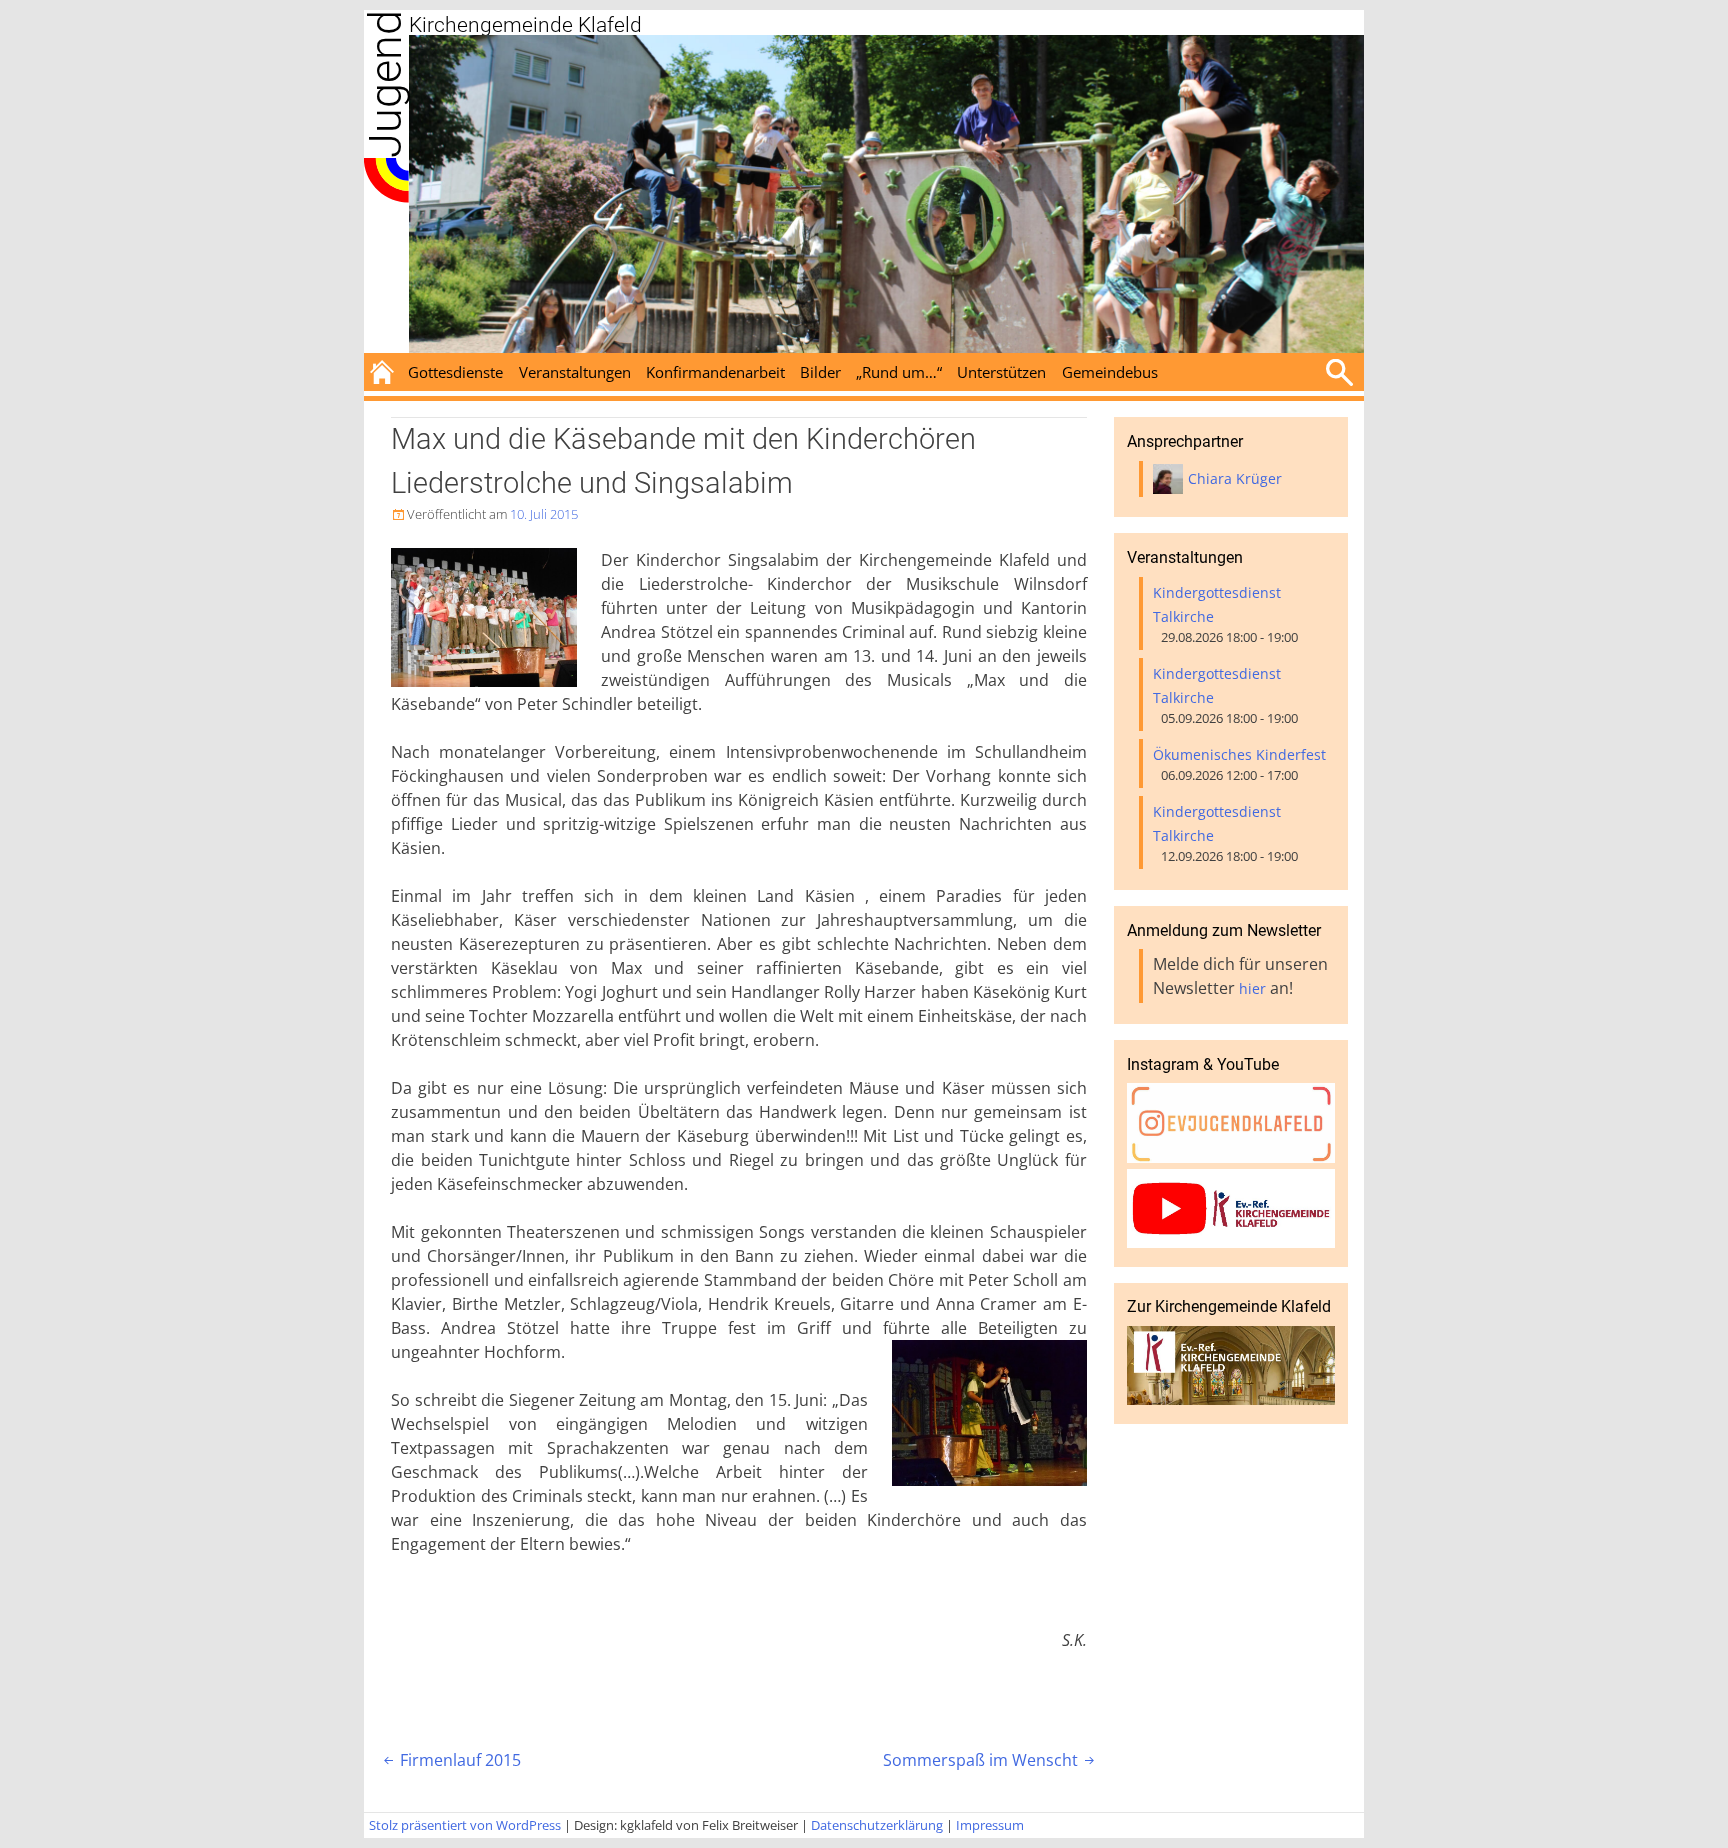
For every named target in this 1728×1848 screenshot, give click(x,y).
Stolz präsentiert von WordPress (465, 1825)
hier (1252, 988)
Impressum (990, 1825)
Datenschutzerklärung (877, 1825)
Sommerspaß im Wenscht (990, 1760)
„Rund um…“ (899, 372)
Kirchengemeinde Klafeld (525, 25)
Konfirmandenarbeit (715, 372)
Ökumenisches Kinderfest (1239, 754)
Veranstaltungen (575, 372)
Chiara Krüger (1235, 478)
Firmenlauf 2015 (450, 1760)
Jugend (385, 84)
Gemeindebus (1110, 372)
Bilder (820, 372)
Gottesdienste (455, 372)
